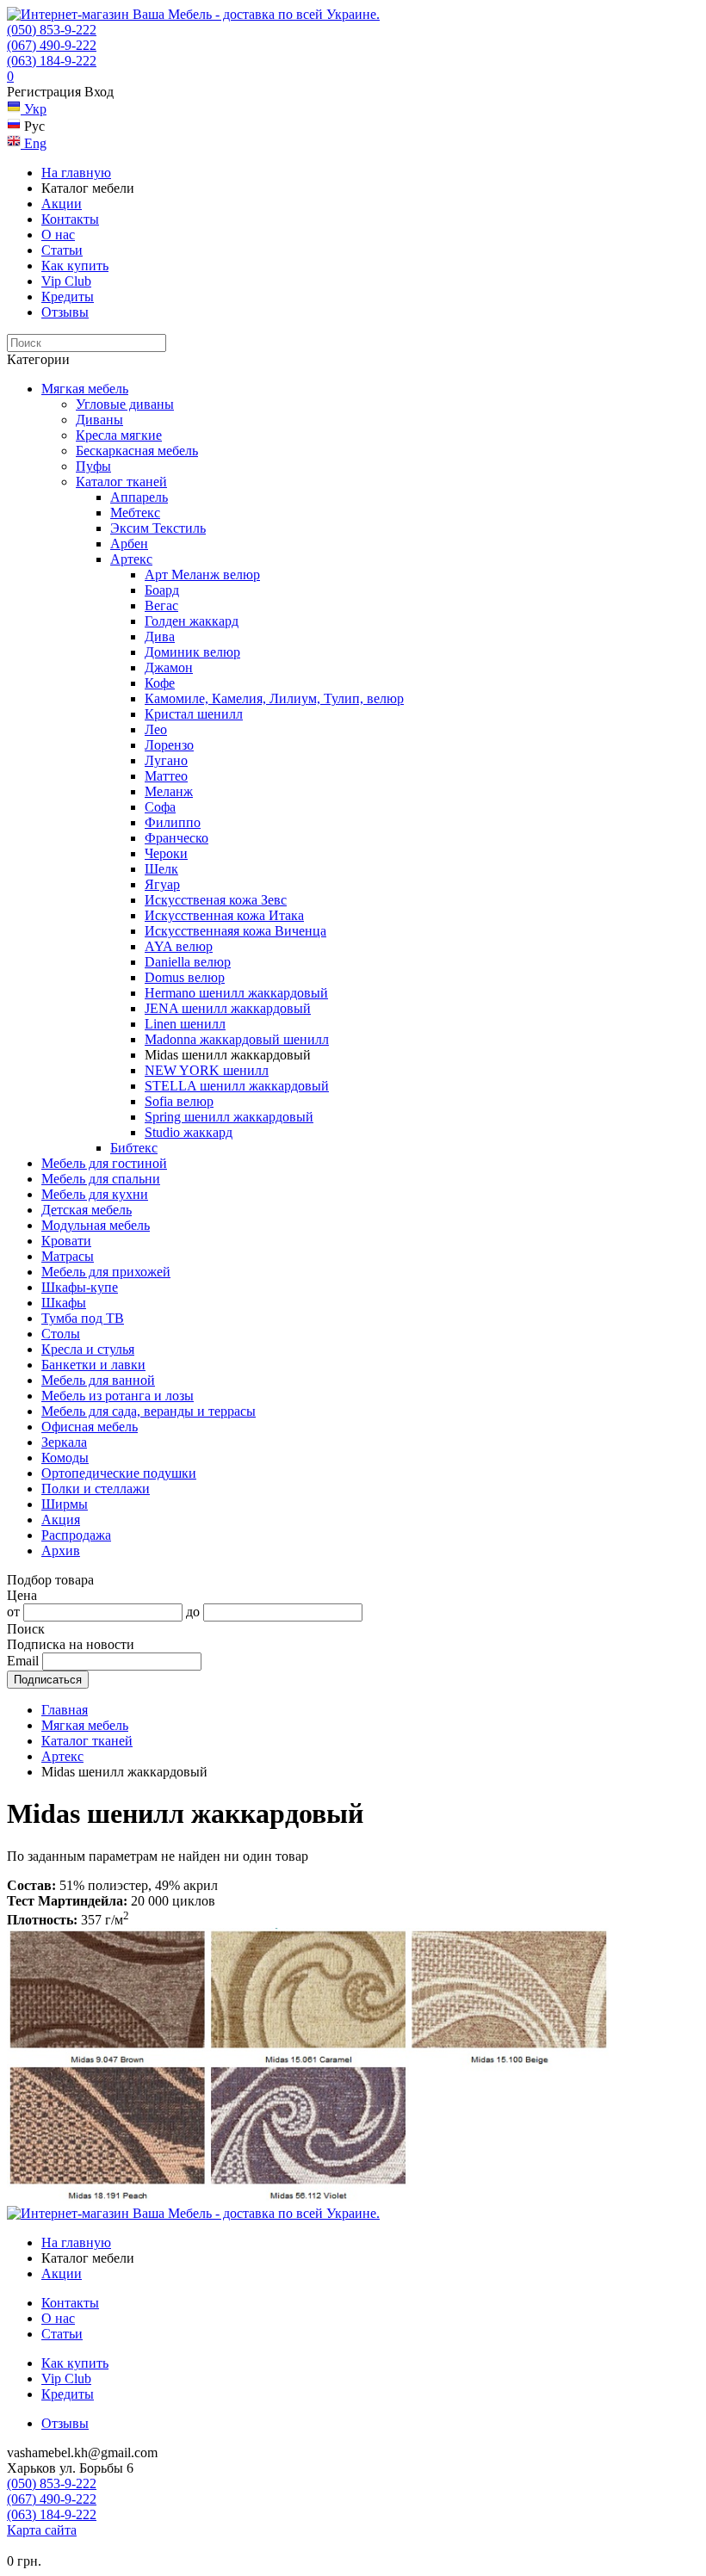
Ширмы (65, 1504)
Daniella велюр (188, 962)
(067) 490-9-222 (52, 45)
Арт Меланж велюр (202, 575)
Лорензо (169, 745)
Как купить (75, 266)
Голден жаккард (192, 621)
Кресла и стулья (88, 1349)
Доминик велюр (192, 652)
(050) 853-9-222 (52, 30)
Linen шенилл (185, 1024)
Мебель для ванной (98, 1380)
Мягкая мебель (85, 389)
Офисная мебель (90, 1427)
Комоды (65, 1458)
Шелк (161, 869)
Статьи (62, 250)
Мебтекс (135, 513)
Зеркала (64, 1442)
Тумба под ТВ (83, 1318)
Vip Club (66, 281)
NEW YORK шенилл (207, 1070)
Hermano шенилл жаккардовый (236, 993)
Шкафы (64, 1303)
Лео (156, 729)
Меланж (169, 791)
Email (23, 1661)
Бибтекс (134, 1148)
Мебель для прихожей (106, 1272)
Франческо (176, 838)
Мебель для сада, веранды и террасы (149, 1411)
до (193, 1612)
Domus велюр (185, 977)
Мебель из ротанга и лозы (118, 1396)
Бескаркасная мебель (137, 451)
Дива (160, 636)
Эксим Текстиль (158, 528)
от (13, 1612)
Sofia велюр (179, 1101)
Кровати (66, 1241)
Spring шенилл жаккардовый (229, 1117)
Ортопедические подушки (119, 1473)
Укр (34, 109)
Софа (160, 807)
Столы (61, 1334)
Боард (162, 590)
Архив (61, 1551)
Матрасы (68, 1256)
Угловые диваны (125, 404)
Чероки (166, 853)
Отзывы (65, 312)
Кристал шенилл (194, 714)
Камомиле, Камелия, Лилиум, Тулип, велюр (274, 698)
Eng (34, 143)
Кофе (160, 683)
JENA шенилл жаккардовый (228, 1008)
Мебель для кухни (95, 1194)
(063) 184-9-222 (52, 61)
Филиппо (173, 822)
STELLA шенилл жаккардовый (237, 1086)
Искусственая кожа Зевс (216, 900)
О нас (58, 235)
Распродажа (76, 1535)
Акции (62, 204)
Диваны (99, 420)
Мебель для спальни (101, 1179)
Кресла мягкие (119, 435)
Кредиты (68, 297)
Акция (61, 1520)
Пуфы (93, 466)
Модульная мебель (96, 1225)
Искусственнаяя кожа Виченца (235, 931)
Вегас (161, 605)
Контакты (70, 219)
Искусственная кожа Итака (224, 915)
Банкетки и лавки (93, 1365)
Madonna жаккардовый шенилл (237, 1039)
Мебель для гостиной (104, 1163)
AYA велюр (179, 946)
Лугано (166, 760)
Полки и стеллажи (96, 1489)
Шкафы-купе (80, 1287)
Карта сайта (42, 2530)
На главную (76, 173)
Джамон (169, 667)
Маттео (166, 776)
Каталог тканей (121, 482)
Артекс (131, 559)
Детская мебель (87, 1210)
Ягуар (162, 884)
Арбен (129, 544)
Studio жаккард (189, 1132)
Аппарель (139, 497)
